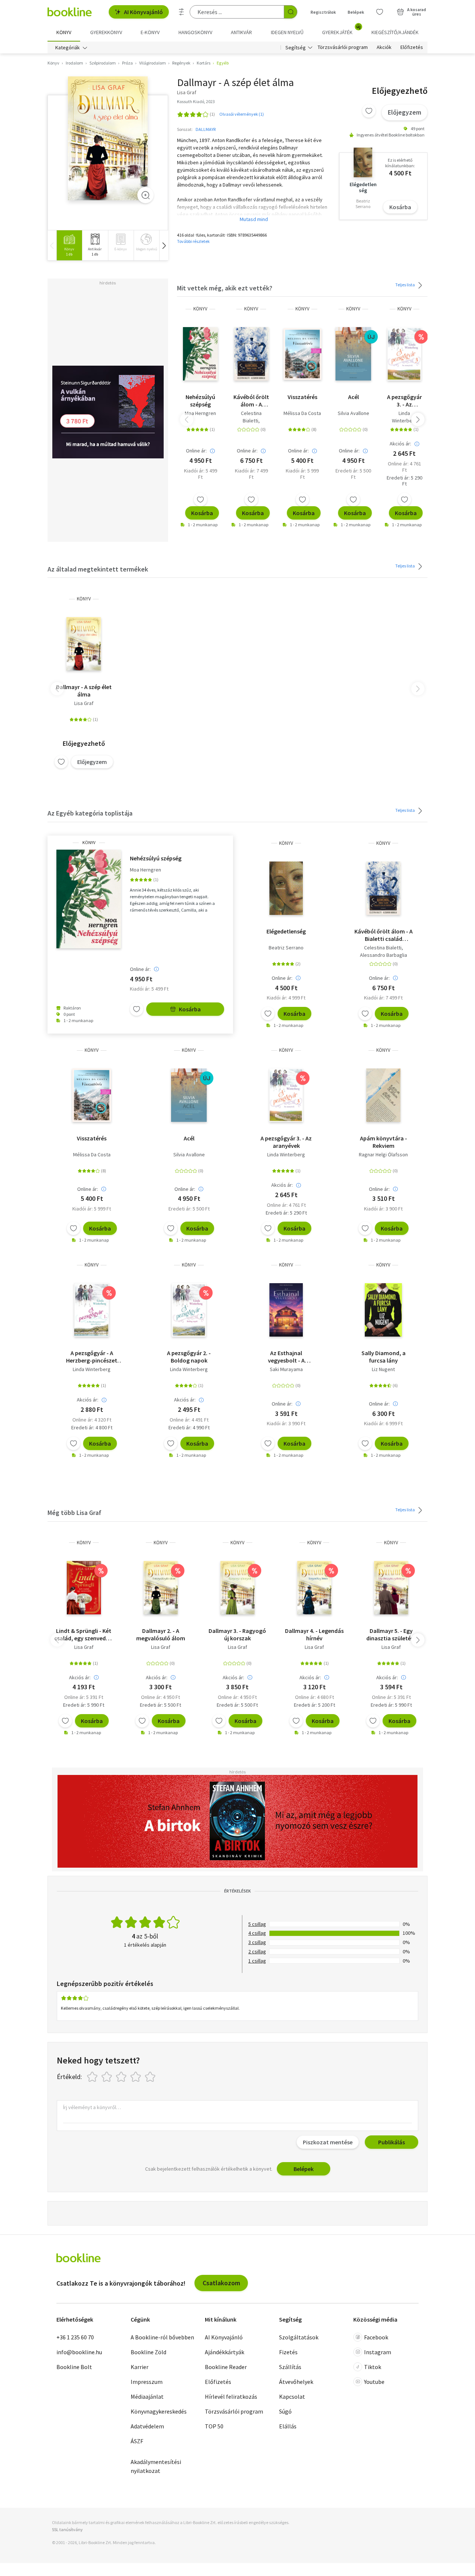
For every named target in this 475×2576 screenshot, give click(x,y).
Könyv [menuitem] (64, 32)
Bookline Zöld (148, 2352)
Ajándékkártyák (225, 2352)
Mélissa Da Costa (302, 413)
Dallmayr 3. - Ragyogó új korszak (237, 1634)
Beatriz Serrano (286, 948)
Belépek (356, 12)
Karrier (140, 2367)
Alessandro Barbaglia (384, 955)
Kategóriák (68, 47)
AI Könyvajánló (143, 12)
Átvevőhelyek (296, 2382)
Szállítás (290, 2367)
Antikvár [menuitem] (241, 32)
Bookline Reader (226, 2367)
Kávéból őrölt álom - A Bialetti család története (251, 401)
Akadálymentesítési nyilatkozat (156, 2466)
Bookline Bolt (74, 2367)
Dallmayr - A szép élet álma (84, 691)
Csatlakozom (221, 2283)
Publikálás (392, 2142)
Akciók (384, 47)
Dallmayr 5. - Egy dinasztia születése (391, 1634)
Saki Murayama (286, 1369)
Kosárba (400, 207)
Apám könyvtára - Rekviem (384, 1142)
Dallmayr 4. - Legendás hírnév (314, 1634)
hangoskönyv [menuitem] (195, 32)
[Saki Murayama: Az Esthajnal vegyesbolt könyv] (286, 1310)
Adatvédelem (147, 2426)
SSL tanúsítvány (67, 2529)
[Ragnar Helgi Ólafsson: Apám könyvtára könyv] (383, 1095)
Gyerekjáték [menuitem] (341, 30)
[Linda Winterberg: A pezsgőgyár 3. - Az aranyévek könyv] (404, 354)
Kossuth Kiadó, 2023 (196, 101)
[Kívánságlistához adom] (369, 111)
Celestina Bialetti (251, 417)
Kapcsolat (292, 2397)
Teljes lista (405, 285)
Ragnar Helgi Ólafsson (383, 1154)
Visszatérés (302, 397)
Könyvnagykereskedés (159, 2411)
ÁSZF (137, 2441)
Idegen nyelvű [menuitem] (287, 32)
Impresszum (147, 2382)
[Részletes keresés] (181, 12)
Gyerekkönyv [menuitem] (106, 32)
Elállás (288, 2426)
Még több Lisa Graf (74, 1513)
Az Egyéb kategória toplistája (90, 813)
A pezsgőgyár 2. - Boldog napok (189, 1357)
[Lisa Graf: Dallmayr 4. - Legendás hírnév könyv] (314, 1588)
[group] (69, 245)
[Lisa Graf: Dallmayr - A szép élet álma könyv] (108, 139)
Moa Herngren (200, 413)
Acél (353, 397)
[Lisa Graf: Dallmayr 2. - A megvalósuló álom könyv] (161, 1588)
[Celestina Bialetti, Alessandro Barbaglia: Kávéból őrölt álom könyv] (251, 354)
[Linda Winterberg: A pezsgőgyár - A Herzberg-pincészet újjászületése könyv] (92, 1310)
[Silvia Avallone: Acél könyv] (353, 354)
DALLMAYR (206, 129)
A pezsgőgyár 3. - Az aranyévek (404, 401)
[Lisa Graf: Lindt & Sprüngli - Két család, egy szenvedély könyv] (84, 1588)
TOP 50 (214, 2426)
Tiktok (373, 2367)
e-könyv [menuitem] (150, 32)
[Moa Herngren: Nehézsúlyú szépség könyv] (200, 354)
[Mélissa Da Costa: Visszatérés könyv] (302, 354)
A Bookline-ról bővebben (162, 2337)
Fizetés (288, 2352)
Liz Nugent (383, 1369)
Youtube (374, 2382)
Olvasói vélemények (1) (242, 114)
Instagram (378, 2352)
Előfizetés (412, 47)
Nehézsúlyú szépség (200, 401)
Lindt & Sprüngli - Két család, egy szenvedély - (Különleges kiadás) (84, 1634)
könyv (200, 309)
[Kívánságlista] (380, 12)
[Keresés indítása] (291, 12)
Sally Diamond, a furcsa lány (384, 1357)
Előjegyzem (404, 112)
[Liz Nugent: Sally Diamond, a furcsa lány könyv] (383, 1310)
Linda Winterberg (404, 417)
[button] (164, 245)
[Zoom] (145, 195)
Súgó (285, 2411)
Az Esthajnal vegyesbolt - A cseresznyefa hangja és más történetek (286, 1357)
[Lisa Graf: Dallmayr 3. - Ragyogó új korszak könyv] (237, 1588)
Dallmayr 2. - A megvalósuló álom (161, 1634)
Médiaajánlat (147, 2397)
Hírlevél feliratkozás (231, 2397)
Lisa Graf (84, 703)
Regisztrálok (323, 12)
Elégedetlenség (286, 931)
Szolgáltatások (299, 2337)
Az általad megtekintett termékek (98, 569)
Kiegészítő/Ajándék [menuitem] (395, 32)
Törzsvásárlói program (343, 47)
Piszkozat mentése (328, 2142)
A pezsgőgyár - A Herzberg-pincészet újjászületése (92, 1357)
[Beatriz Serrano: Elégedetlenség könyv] (286, 888)
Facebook (376, 2337)
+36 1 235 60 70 (75, 2337)
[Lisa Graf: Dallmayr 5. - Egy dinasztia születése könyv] (391, 1588)
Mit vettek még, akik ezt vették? (225, 288)
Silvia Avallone (353, 413)
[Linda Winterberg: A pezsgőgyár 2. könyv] (189, 1310)
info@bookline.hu (79, 2352)
